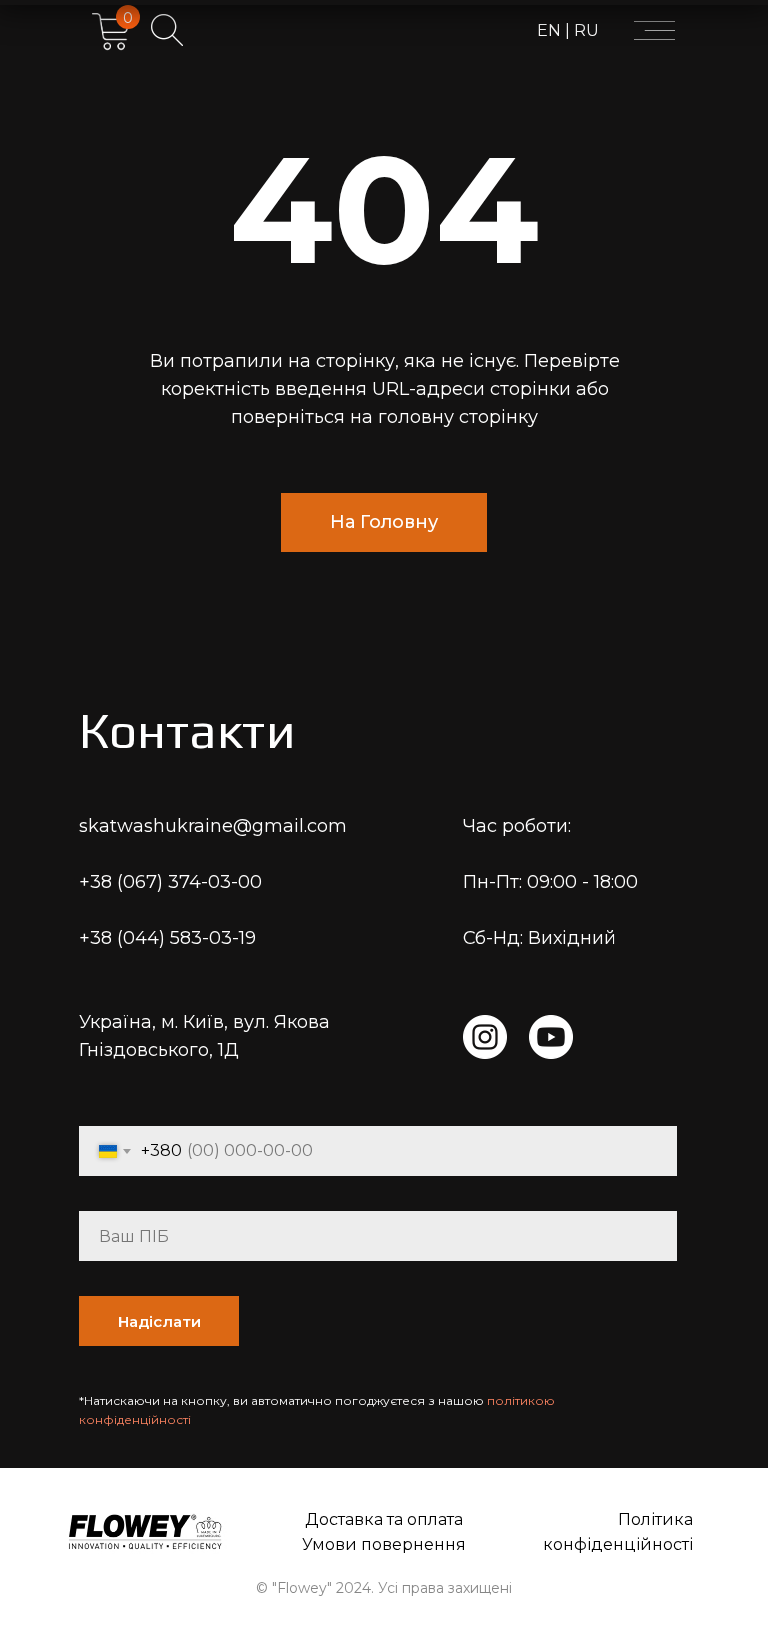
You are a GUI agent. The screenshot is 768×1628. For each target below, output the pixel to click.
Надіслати (159, 1321)
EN (551, 30)
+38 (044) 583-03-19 (167, 938)
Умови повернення (384, 1544)
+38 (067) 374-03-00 (170, 882)
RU (584, 30)
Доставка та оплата (384, 1519)
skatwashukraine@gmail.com (213, 826)
